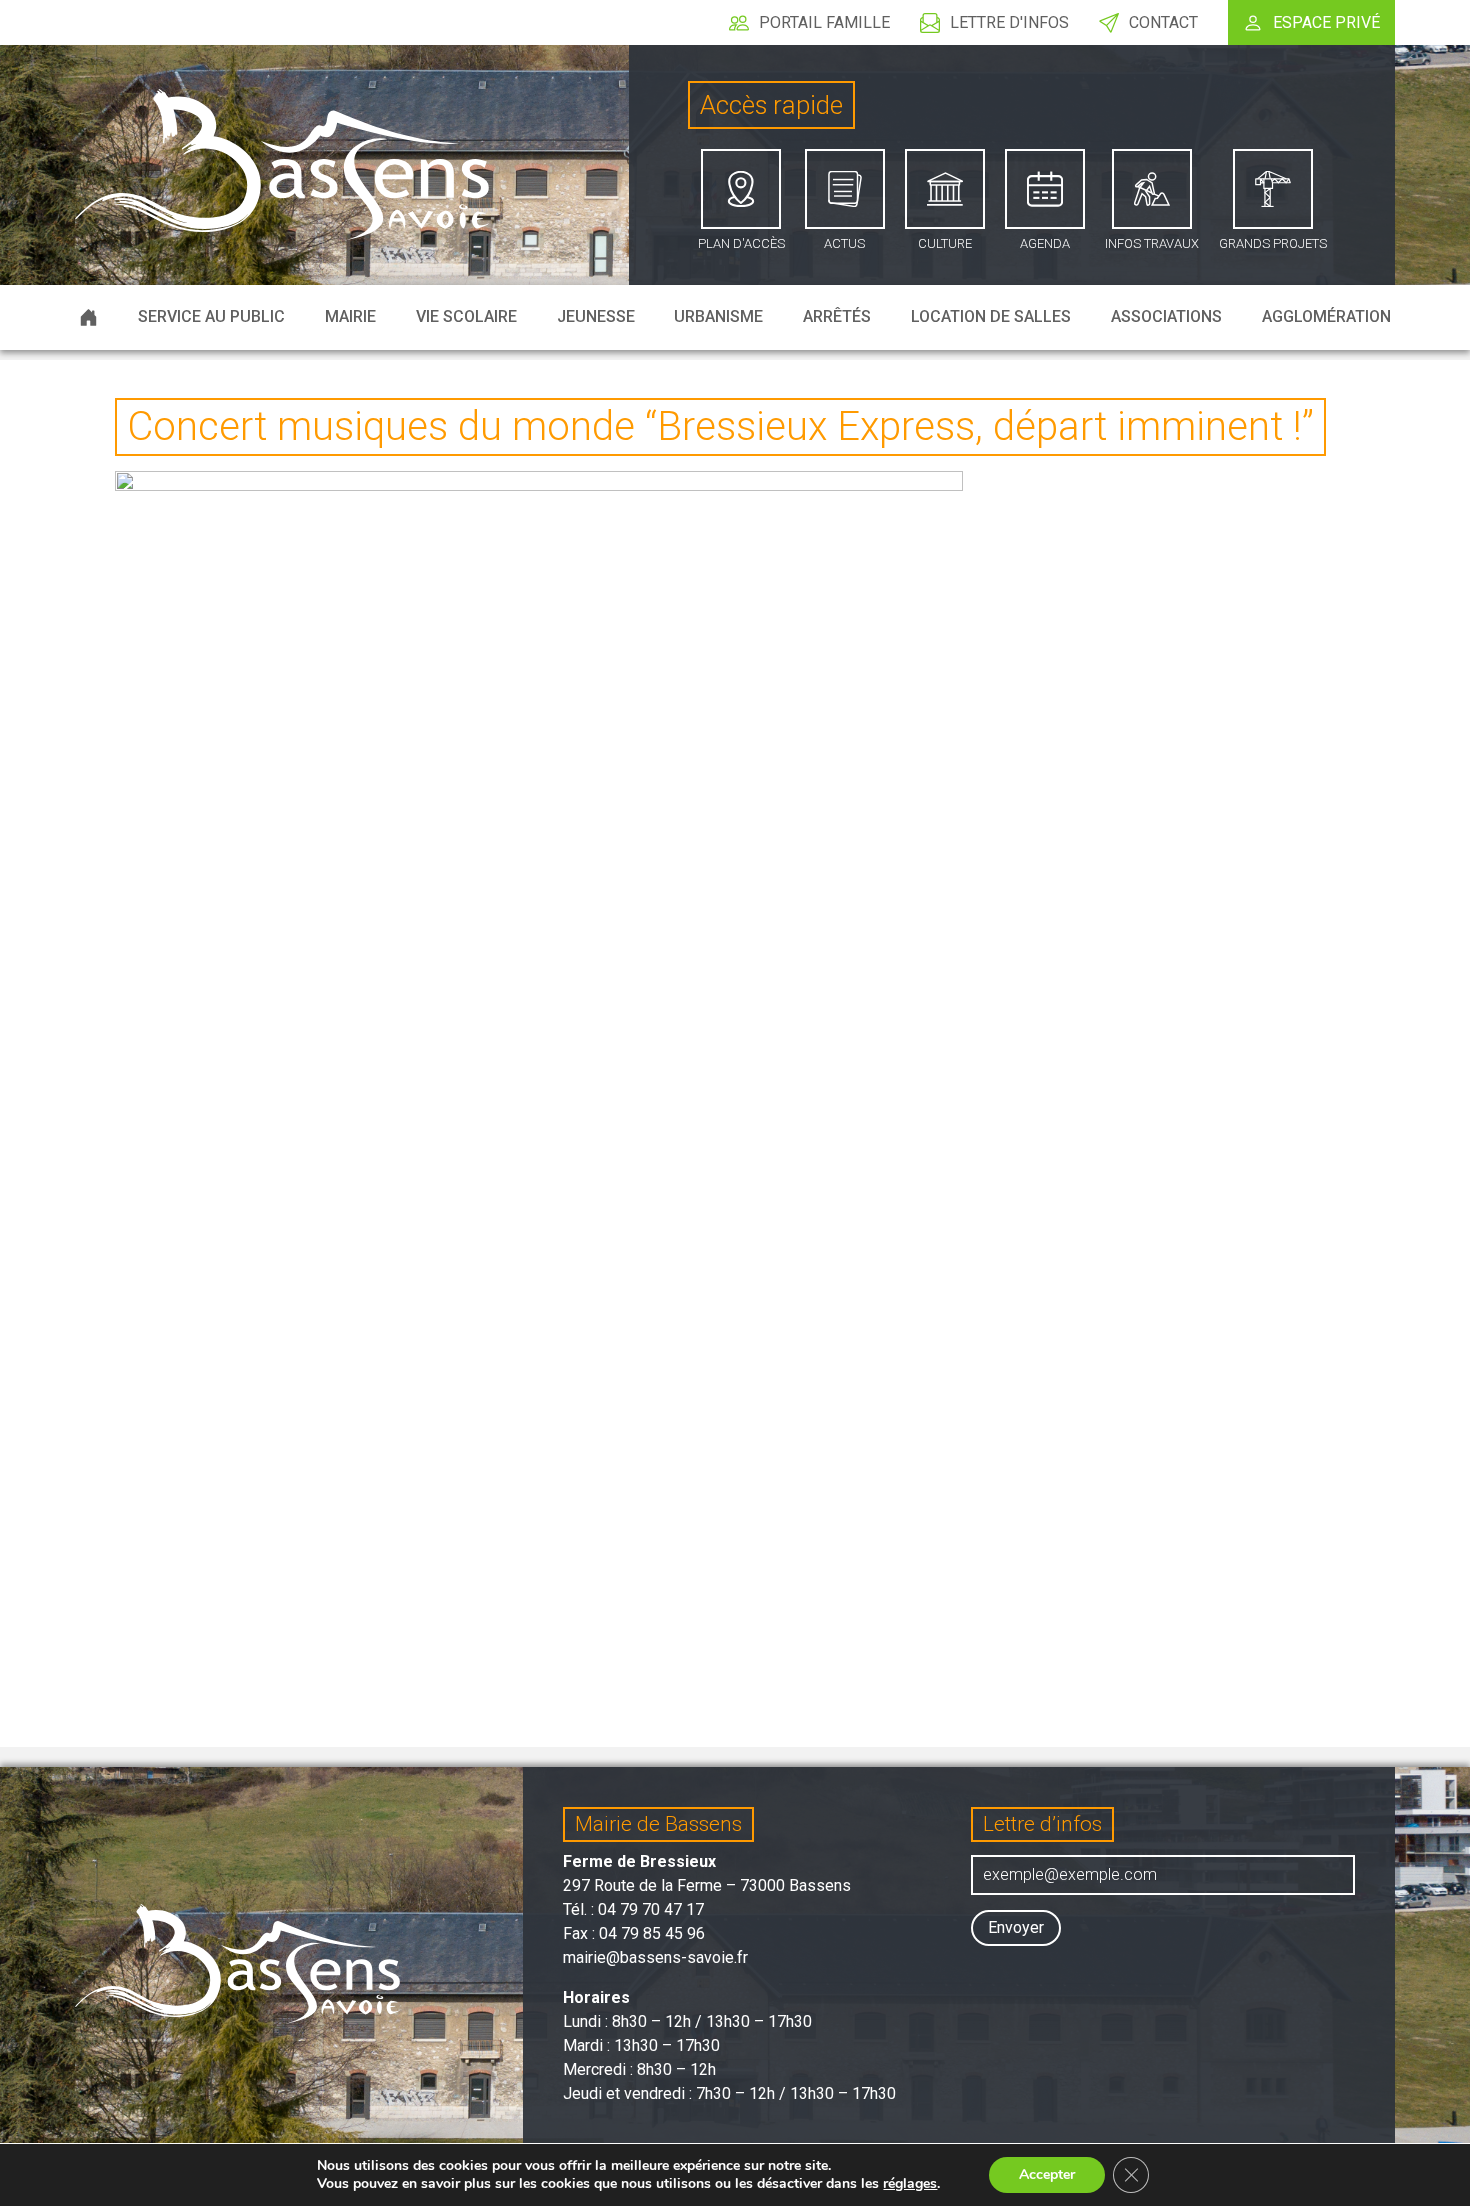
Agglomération (1326, 316)
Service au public (211, 316)
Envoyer (1016, 1927)
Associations (1166, 316)
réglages (910, 2184)
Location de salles (991, 316)
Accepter (1047, 2174)
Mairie (350, 316)
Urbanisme (718, 316)
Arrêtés (837, 316)
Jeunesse (596, 316)
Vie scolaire (466, 316)
